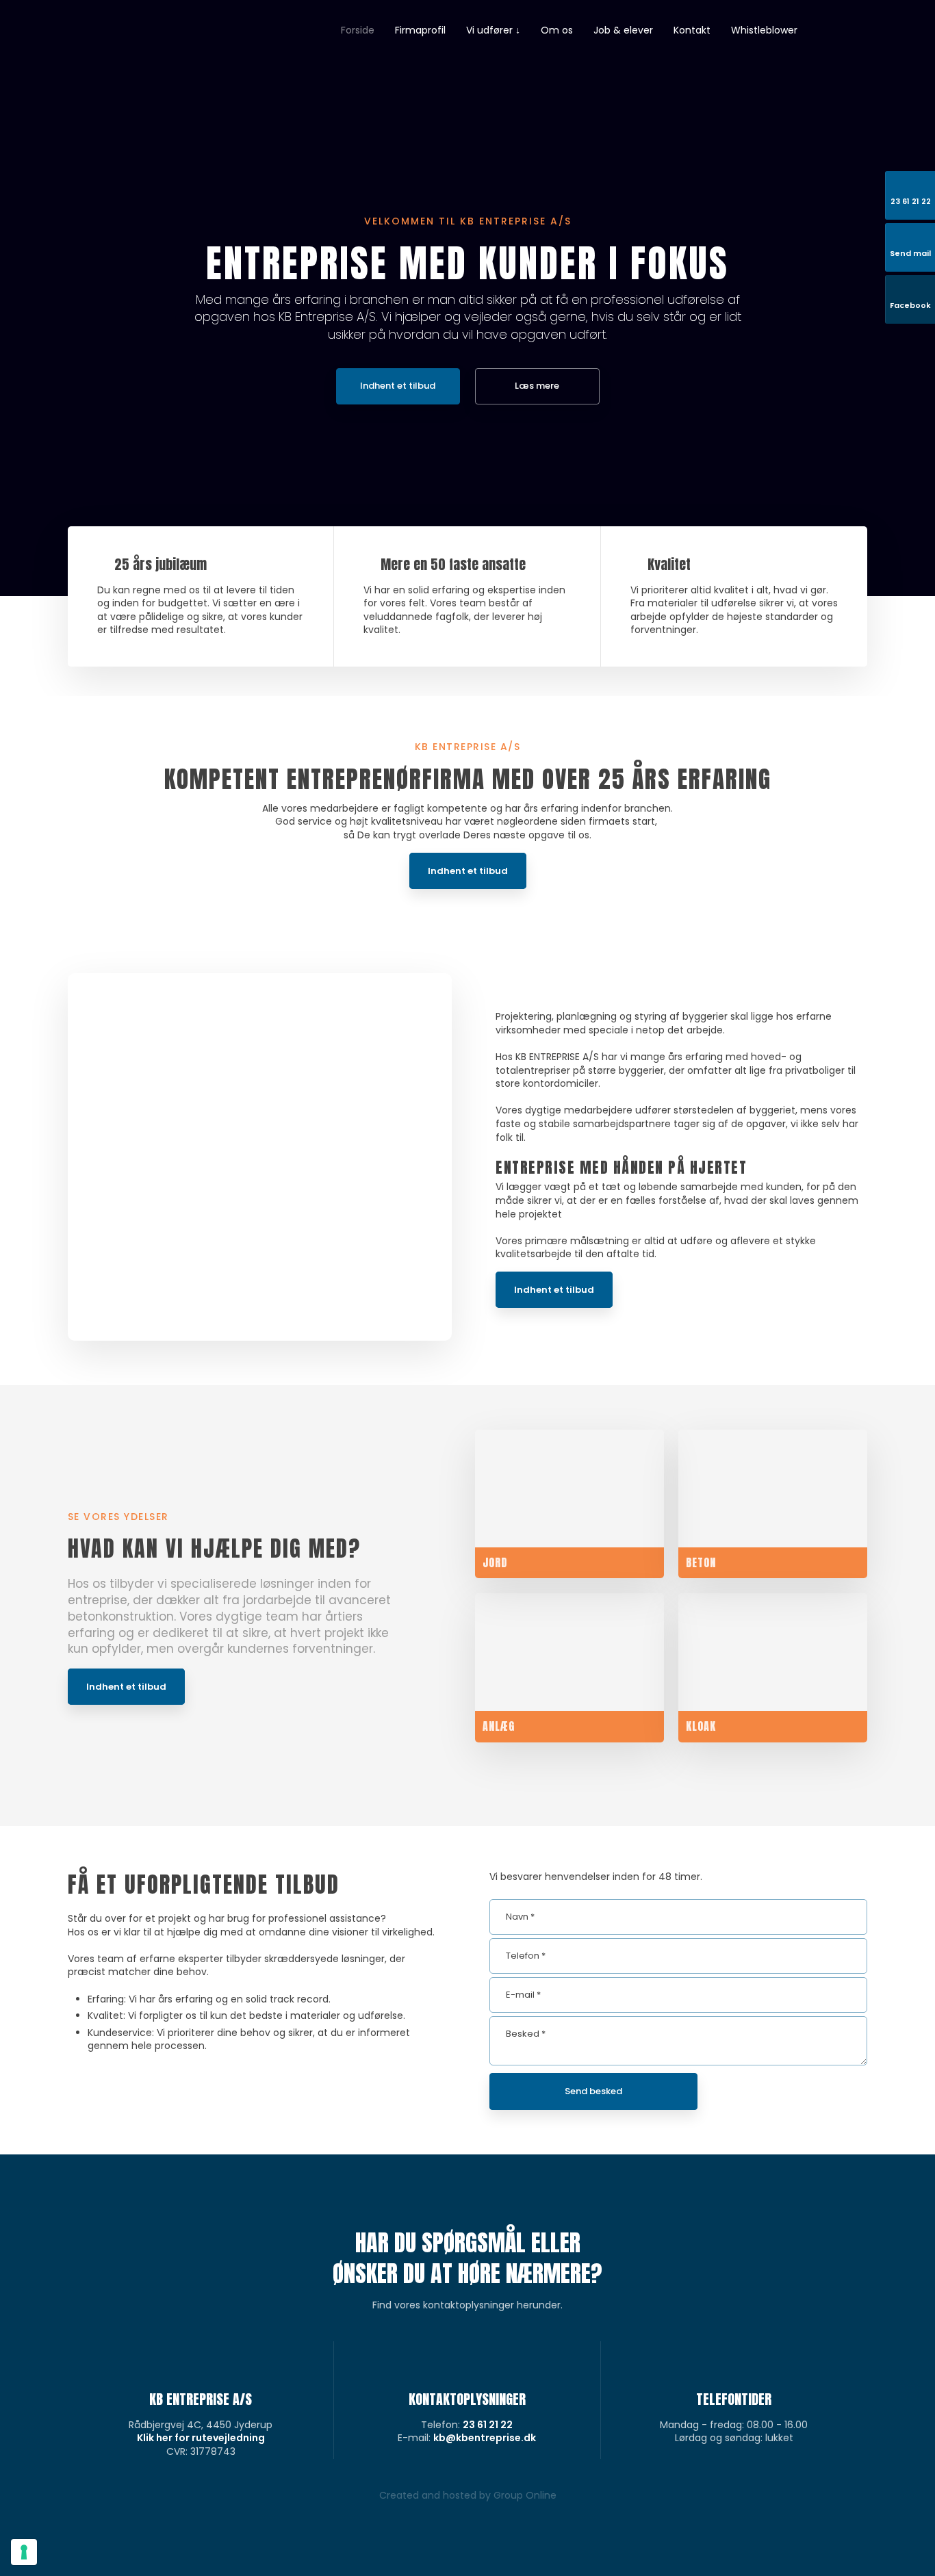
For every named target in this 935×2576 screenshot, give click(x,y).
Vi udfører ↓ (493, 30)
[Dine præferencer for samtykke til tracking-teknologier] (24, 2552)
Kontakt (692, 30)
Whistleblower (764, 30)
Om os (557, 30)
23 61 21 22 (488, 2425)
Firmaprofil (420, 30)
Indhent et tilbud (468, 871)
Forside (358, 30)
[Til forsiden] (131, 64)
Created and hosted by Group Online (468, 2495)
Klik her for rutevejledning (201, 2438)
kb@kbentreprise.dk (485, 2438)
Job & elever (623, 30)
